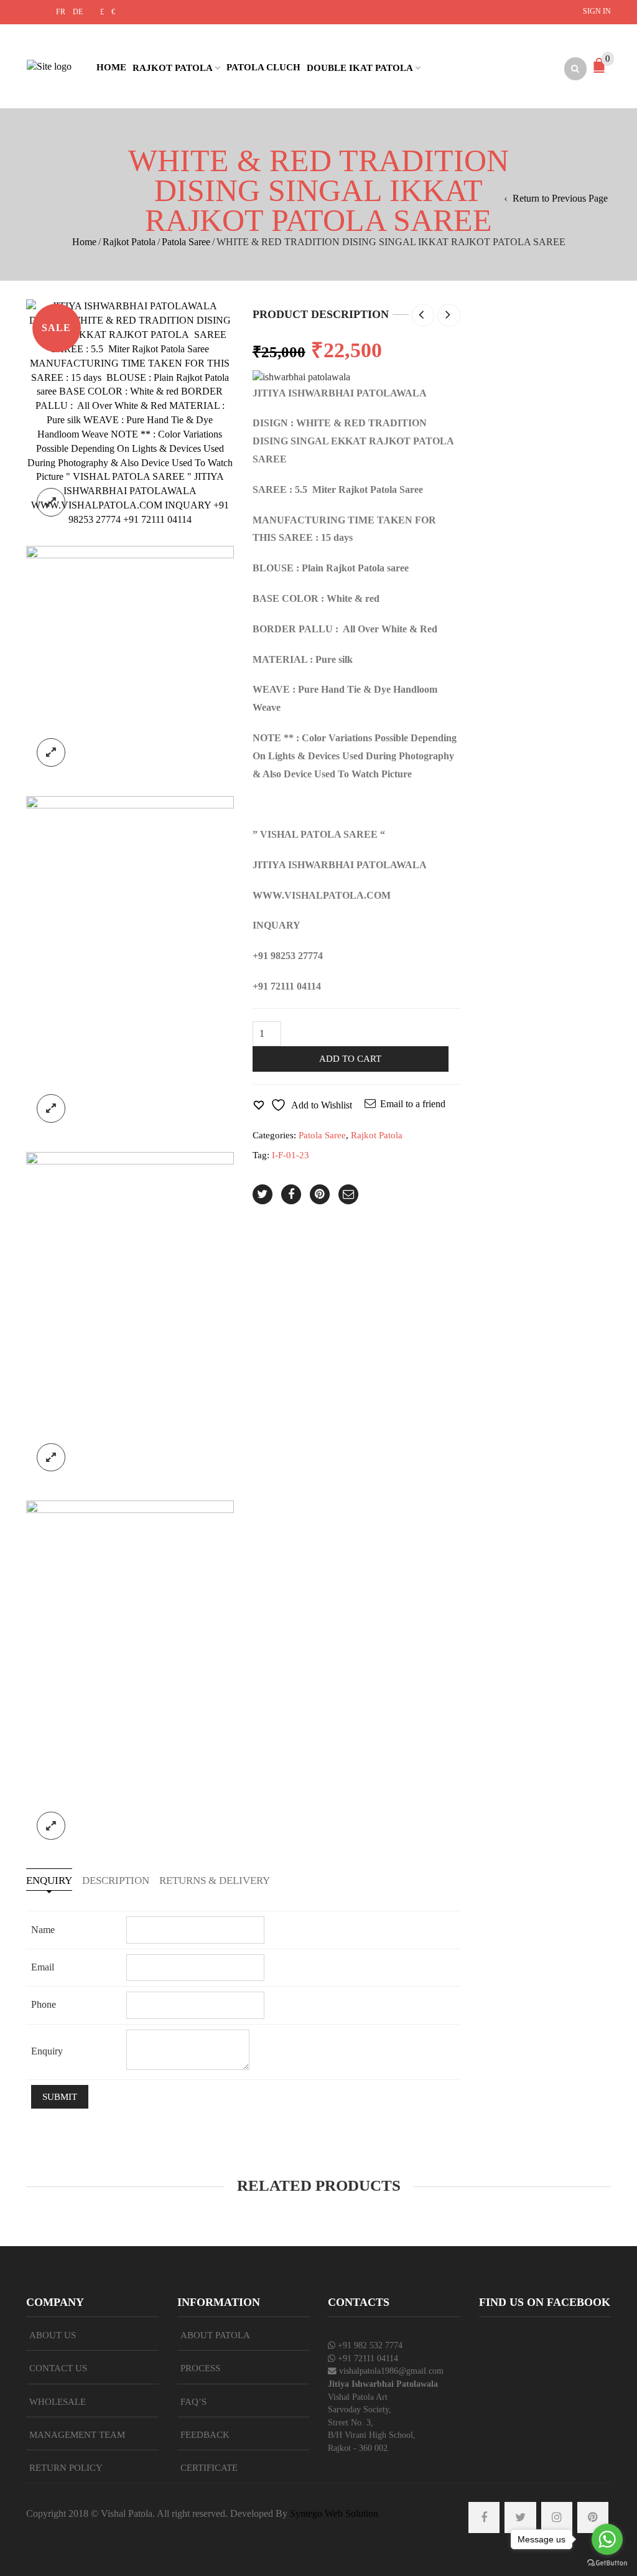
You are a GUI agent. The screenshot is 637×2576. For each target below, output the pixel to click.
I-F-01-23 (291, 1155)
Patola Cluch (263, 67)
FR (61, 12)
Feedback (205, 2435)
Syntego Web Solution (334, 2513)
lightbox (51, 502)
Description (116, 1880)
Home (111, 67)
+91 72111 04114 (368, 2358)
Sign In (597, 11)
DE (78, 12)
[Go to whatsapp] (607, 2539)
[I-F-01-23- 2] (130, 661)
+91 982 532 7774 (370, 2345)
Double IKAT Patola (360, 68)
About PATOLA (215, 2335)
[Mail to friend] (348, 1194)
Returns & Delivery (215, 1880)
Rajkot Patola (173, 68)
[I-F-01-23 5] (130, 1316)
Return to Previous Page (560, 198)
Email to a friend (413, 1104)
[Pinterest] (320, 1194)
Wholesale (58, 2402)
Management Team (77, 2435)
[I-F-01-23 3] (130, 1674)
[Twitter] (263, 1194)
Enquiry (49, 1880)
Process (200, 2368)
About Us (53, 2335)
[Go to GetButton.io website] (607, 2563)
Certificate (209, 2468)
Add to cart (350, 1059)
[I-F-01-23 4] (130, 964)
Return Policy (66, 2468)
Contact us (58, 2368)
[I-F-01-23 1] (130, 412)
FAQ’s (193, 2402)
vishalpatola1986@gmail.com (391, 2371)
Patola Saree (186, 242)
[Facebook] (291, 1194)
